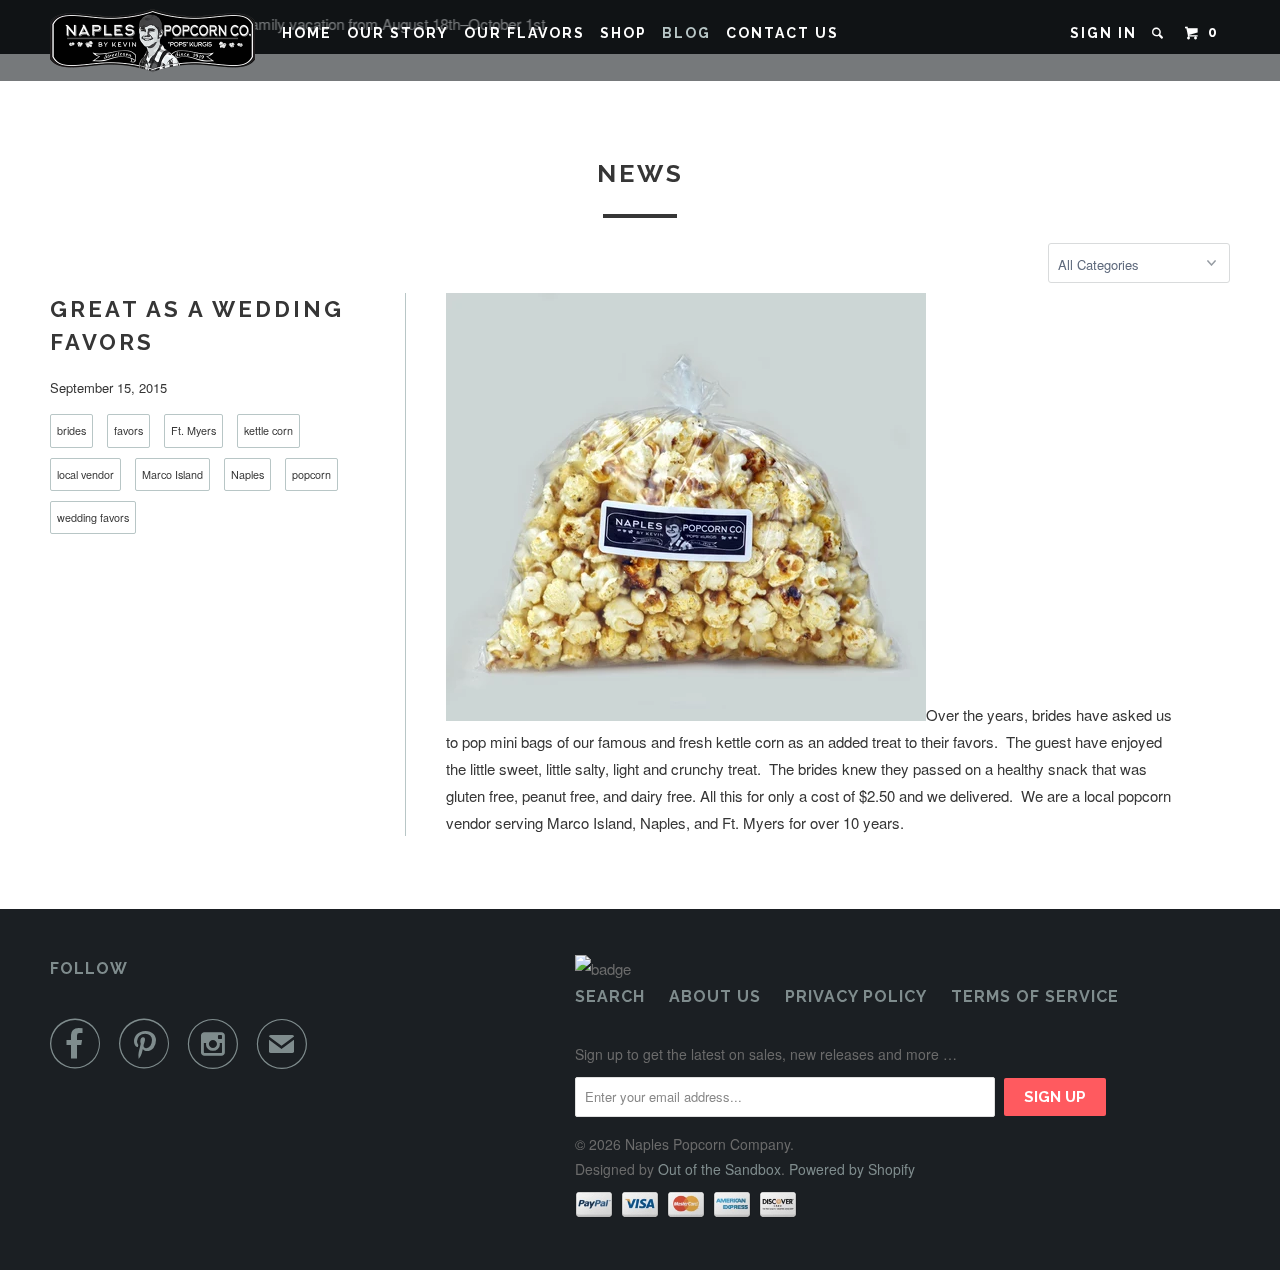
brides (71, 430)
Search (610, 996)
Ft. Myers (193, 430)
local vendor (85, 474)
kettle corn (268, 430)
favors (128, 430)
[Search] (1160, 33)
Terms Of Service (1035, 996)
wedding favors (93, 517)
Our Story (398, 33)
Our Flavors (524, 33)
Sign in (1103, 33)
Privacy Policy (856, 996)
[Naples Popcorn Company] (152, 40)
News (640, 173)
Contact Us (782, 33)
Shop (623, 33)
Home (307, 33)
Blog (686, 33)
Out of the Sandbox (719, 1169)
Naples (247, 474)
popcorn (311, 474)
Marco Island (172, 474)
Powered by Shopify (852, 1169)
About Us (715, 996)
